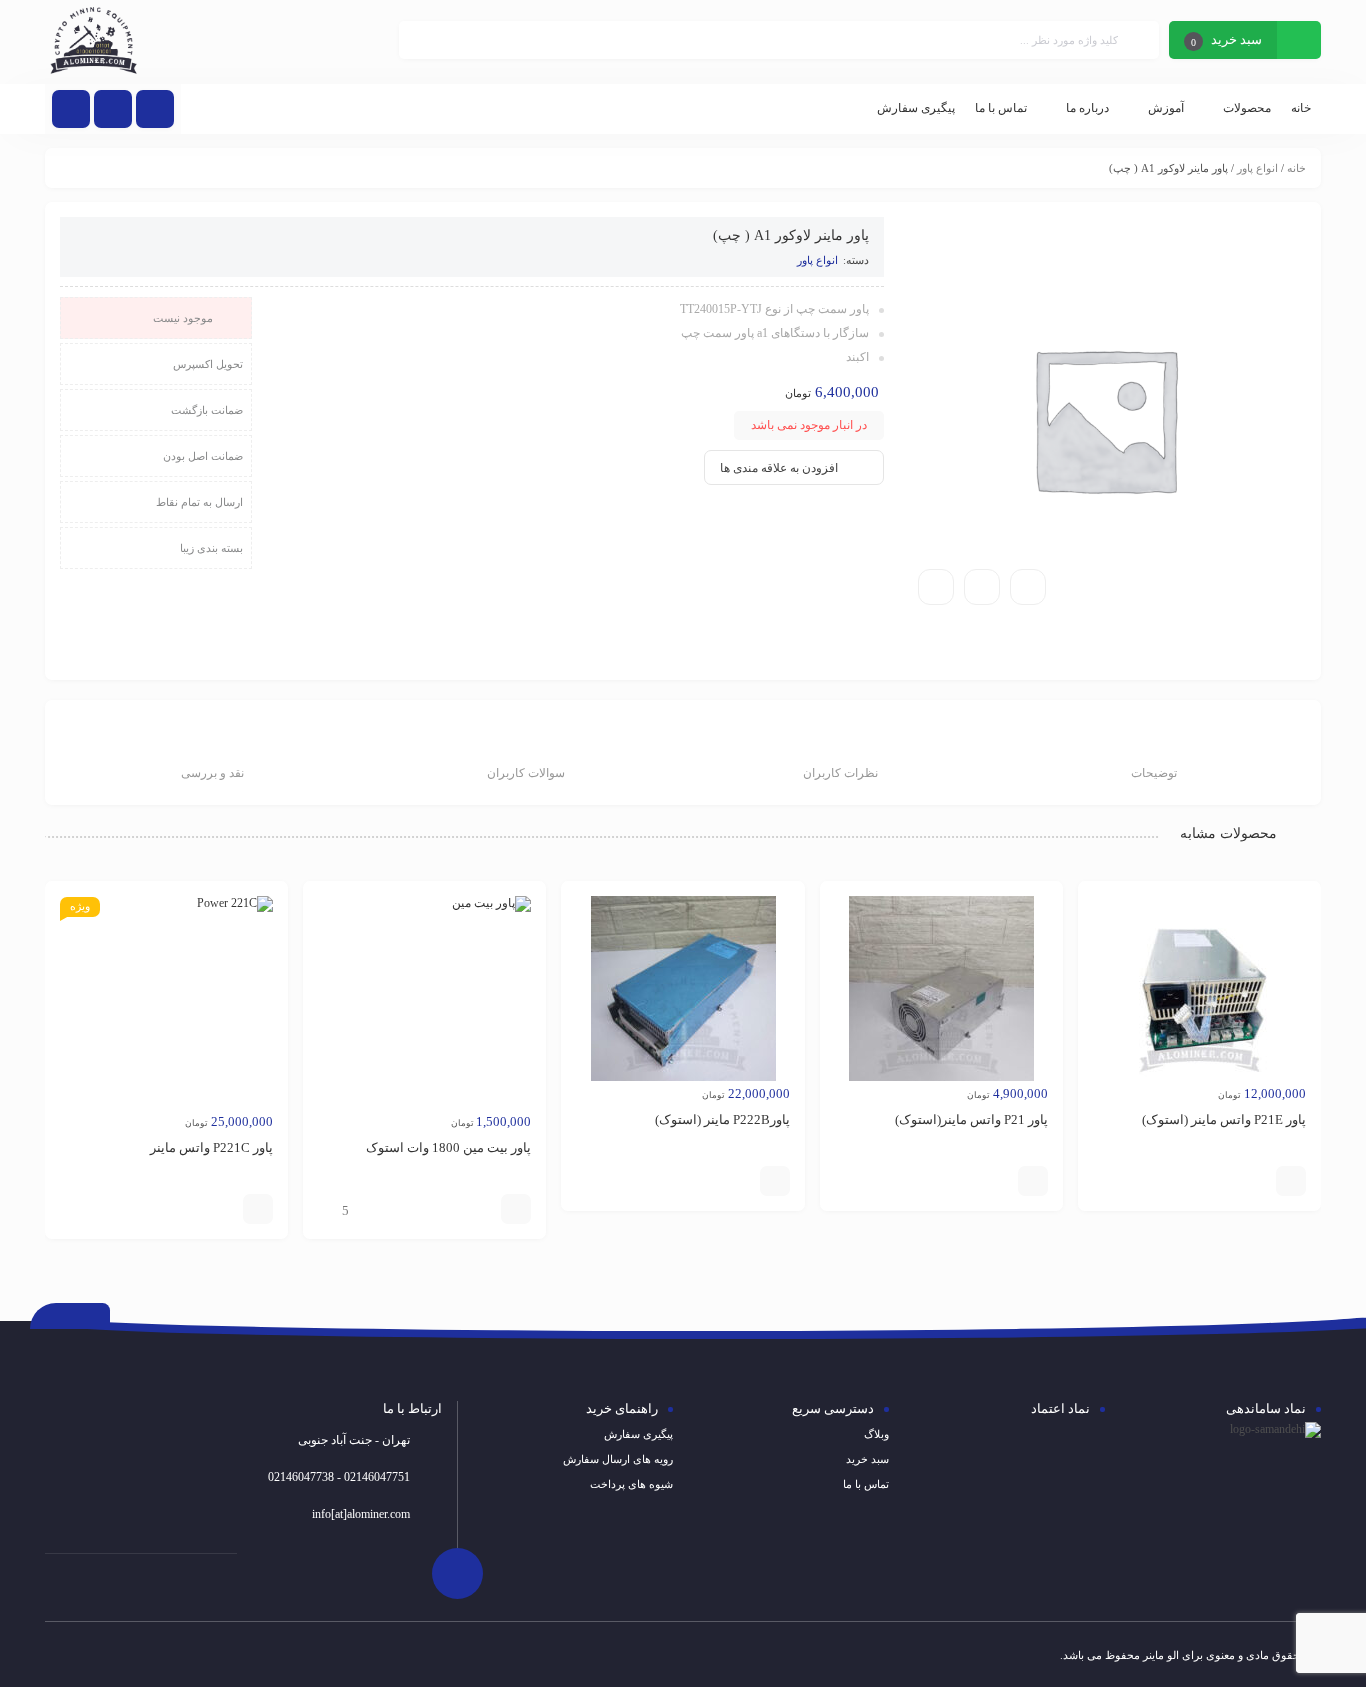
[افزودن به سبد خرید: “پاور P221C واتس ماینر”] (258, 1209)
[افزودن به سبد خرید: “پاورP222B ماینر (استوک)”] (775, 1181)
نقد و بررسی (212, 773)
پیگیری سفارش (638, 1434)
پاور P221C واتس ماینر (211, 1147)
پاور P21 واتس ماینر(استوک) (971, 1119)
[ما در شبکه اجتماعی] (71, 109)
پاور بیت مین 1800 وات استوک (448, 1147)
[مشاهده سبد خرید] (1299, 42)
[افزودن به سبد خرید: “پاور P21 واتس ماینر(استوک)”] (1033, 1181)
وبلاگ (876, 1434)
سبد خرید (867, 1459)
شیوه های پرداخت (631, 1484)
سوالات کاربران (526, 773)
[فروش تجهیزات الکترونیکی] (94, 42)
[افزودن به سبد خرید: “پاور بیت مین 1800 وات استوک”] (516, 1209)
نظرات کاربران (840, 773)
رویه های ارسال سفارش (618, 1459)
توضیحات (1154, 773)
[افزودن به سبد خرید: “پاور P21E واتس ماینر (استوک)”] (1291, 1181)
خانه (1296, 168)
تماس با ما (866, 1484)
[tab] (1154, 755)
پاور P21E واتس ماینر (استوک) (1224, 1119)
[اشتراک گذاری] (982, 587)
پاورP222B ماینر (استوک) (722, 1119)
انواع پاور (1257, 168)
